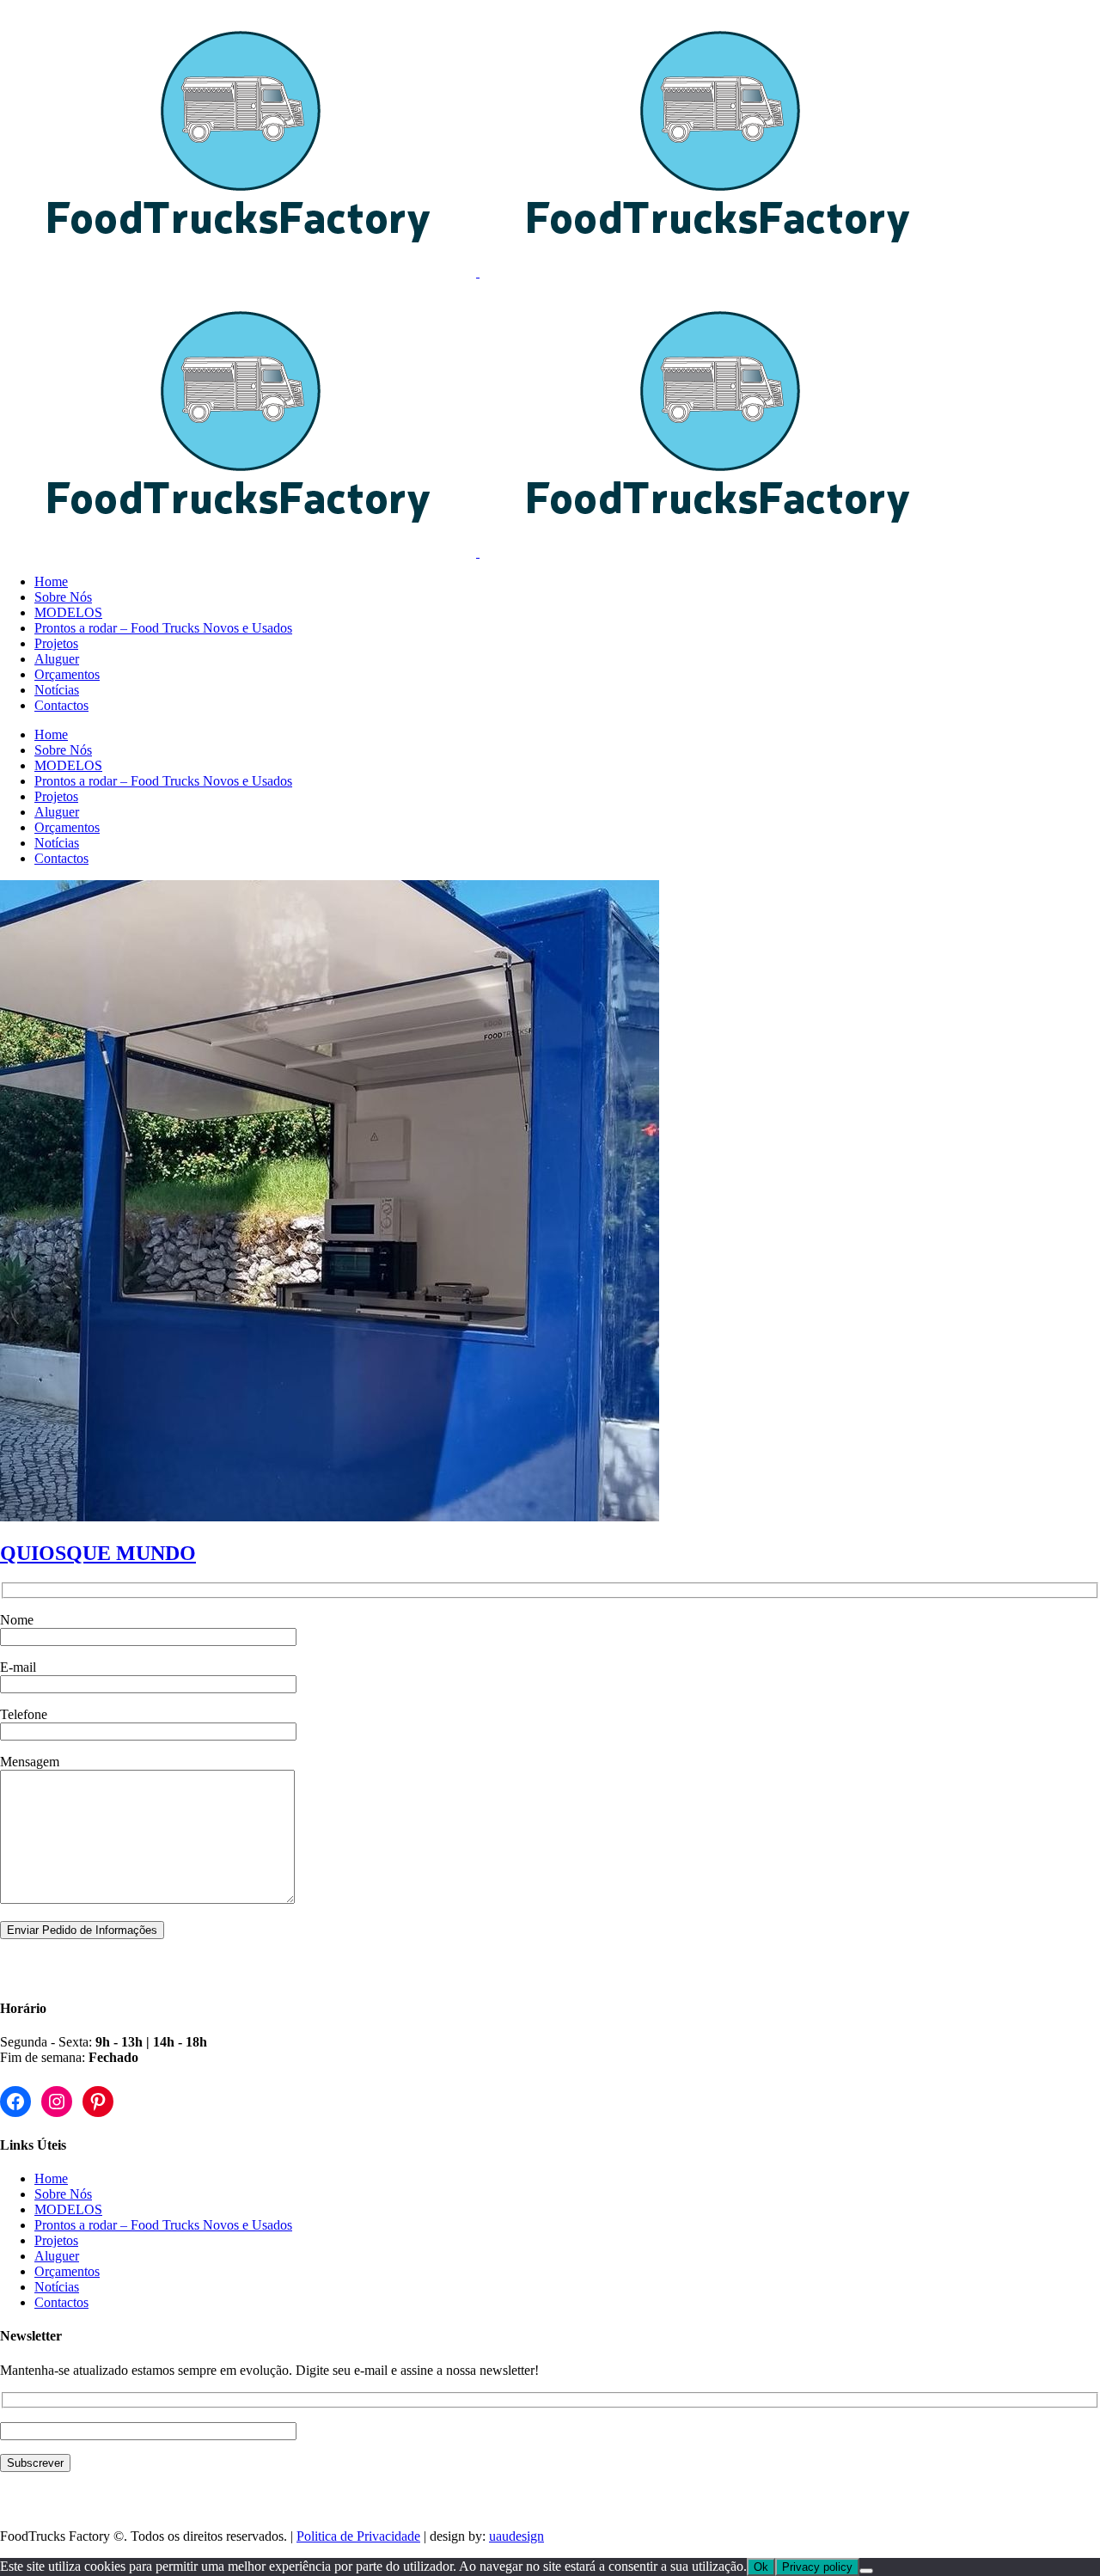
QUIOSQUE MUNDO (98, 1553)
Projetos (56, 2240)
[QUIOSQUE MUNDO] (330, 1517)
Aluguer (57, 2256)
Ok (761, 2567)
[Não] (866, 2571)
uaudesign (516, 2536)
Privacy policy (817, 2567)
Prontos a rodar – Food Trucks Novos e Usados (163, 2225)
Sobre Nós (63, 2194)
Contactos (61, 2302)
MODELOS (68, 2209)
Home (51, 2178)
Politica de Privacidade (358, 2536)
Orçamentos (67, 2271)
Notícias (57, 2287)
